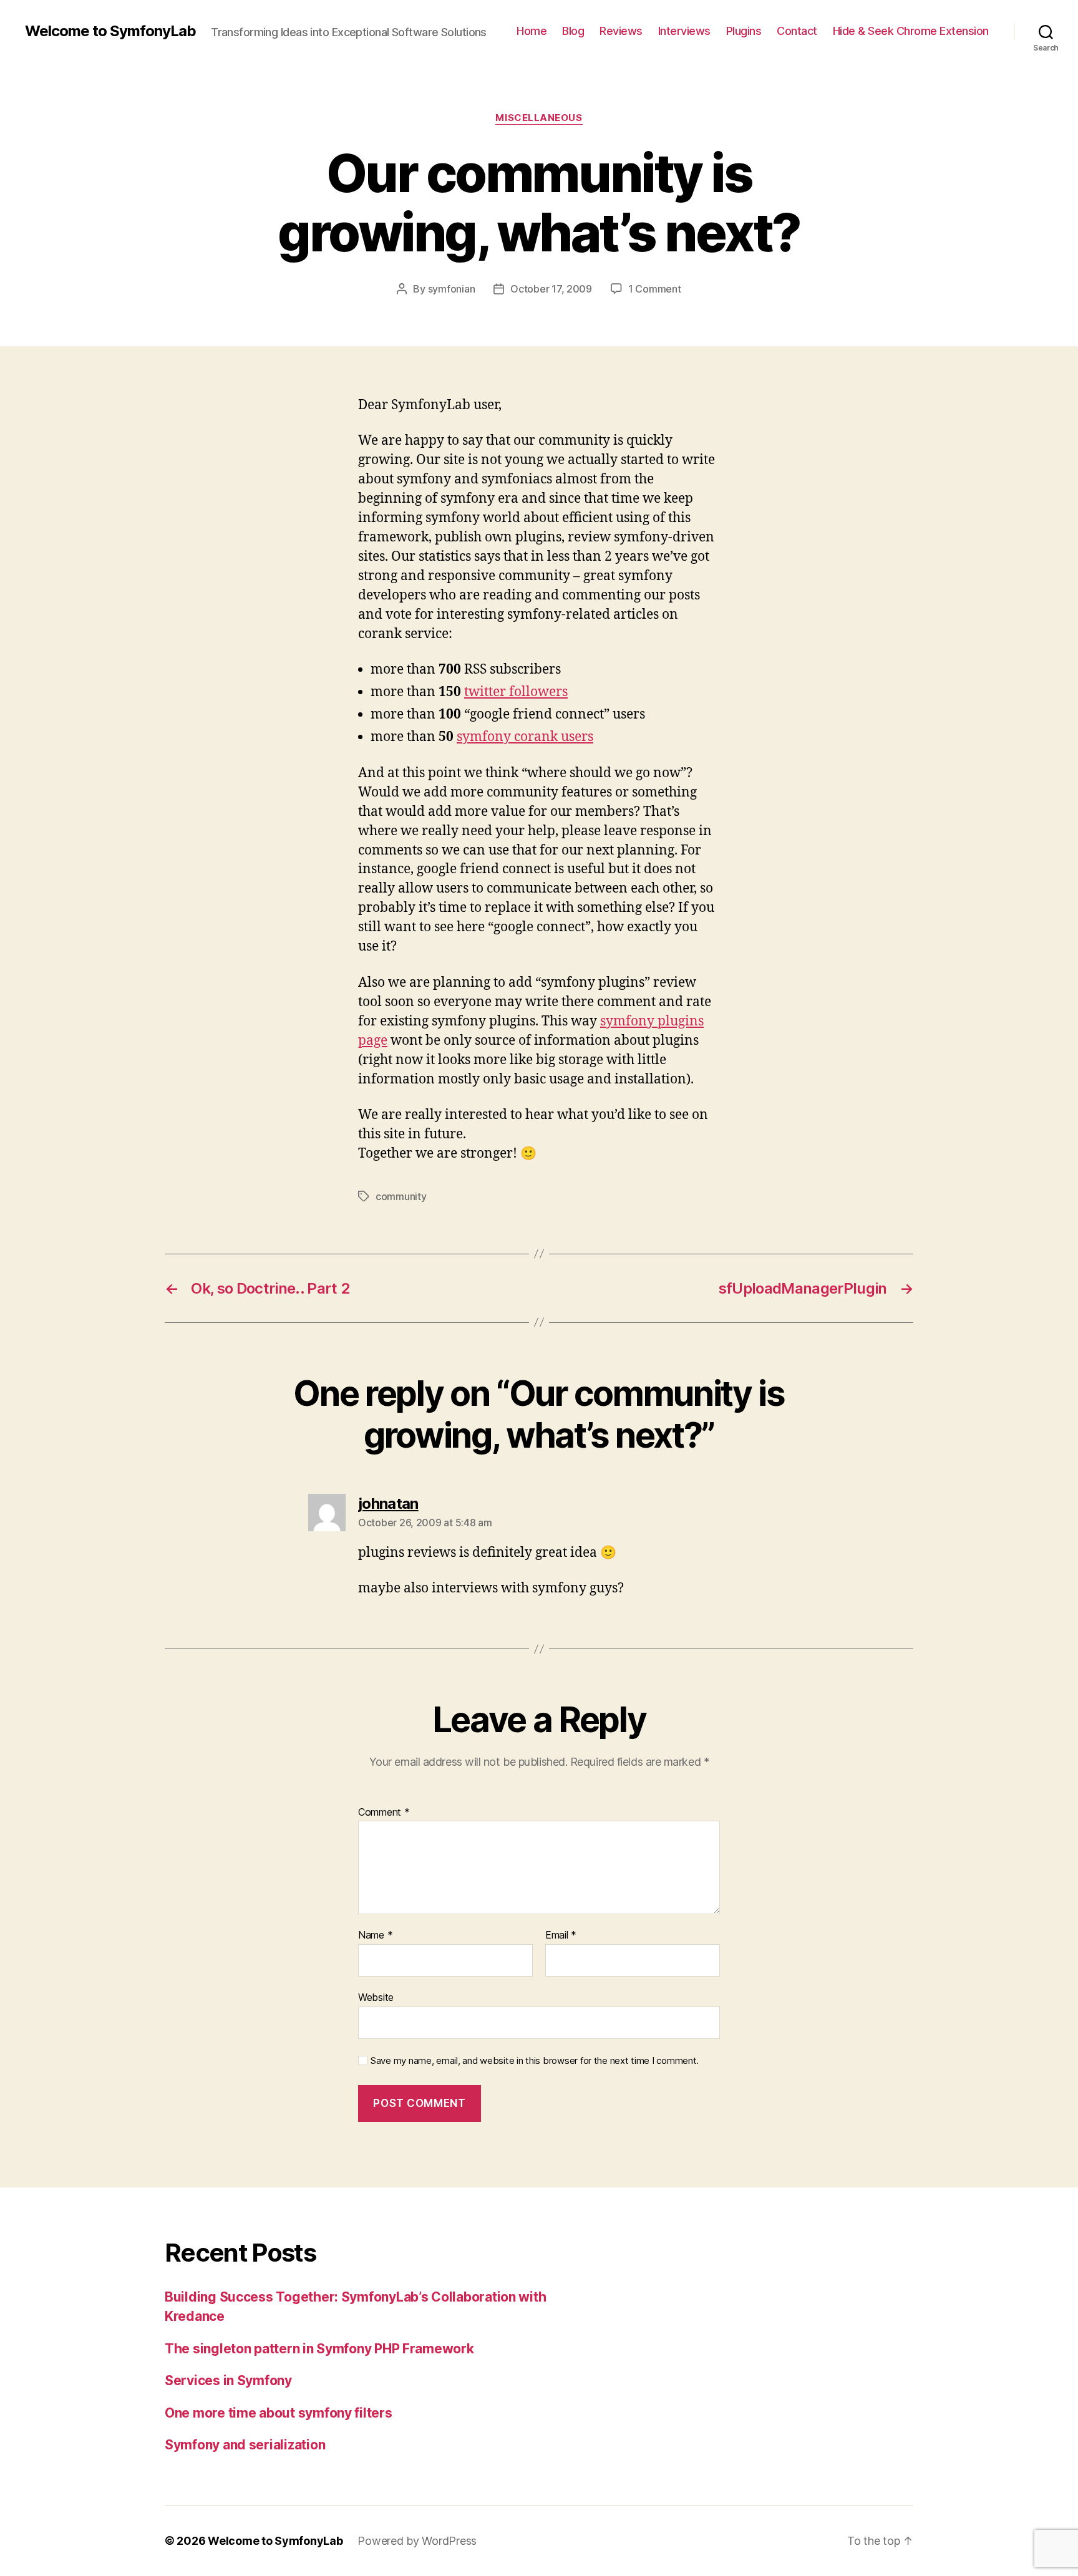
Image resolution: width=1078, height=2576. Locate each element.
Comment (384, 1813)
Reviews (621, 31)
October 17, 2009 (551, 289)
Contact (797, 31)
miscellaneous (539, 118)
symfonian (452, 289)
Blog (573, 31)
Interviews (684, 31)
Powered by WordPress (417, 2541)
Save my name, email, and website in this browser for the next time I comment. (535, 2061)
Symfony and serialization (245, 2445)
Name (375, 1935)
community (401, 1196)
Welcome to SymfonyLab (110, 31)
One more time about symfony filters (279, 2413)
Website (376, 1997)
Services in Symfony (228, 2380)
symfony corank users (525, 737)
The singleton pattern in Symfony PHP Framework (319, 2349)
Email (561, 1935)
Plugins (744, 31)
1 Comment (655, 289)
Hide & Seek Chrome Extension (911, 31)
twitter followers (516, 692)
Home (532, 31)
